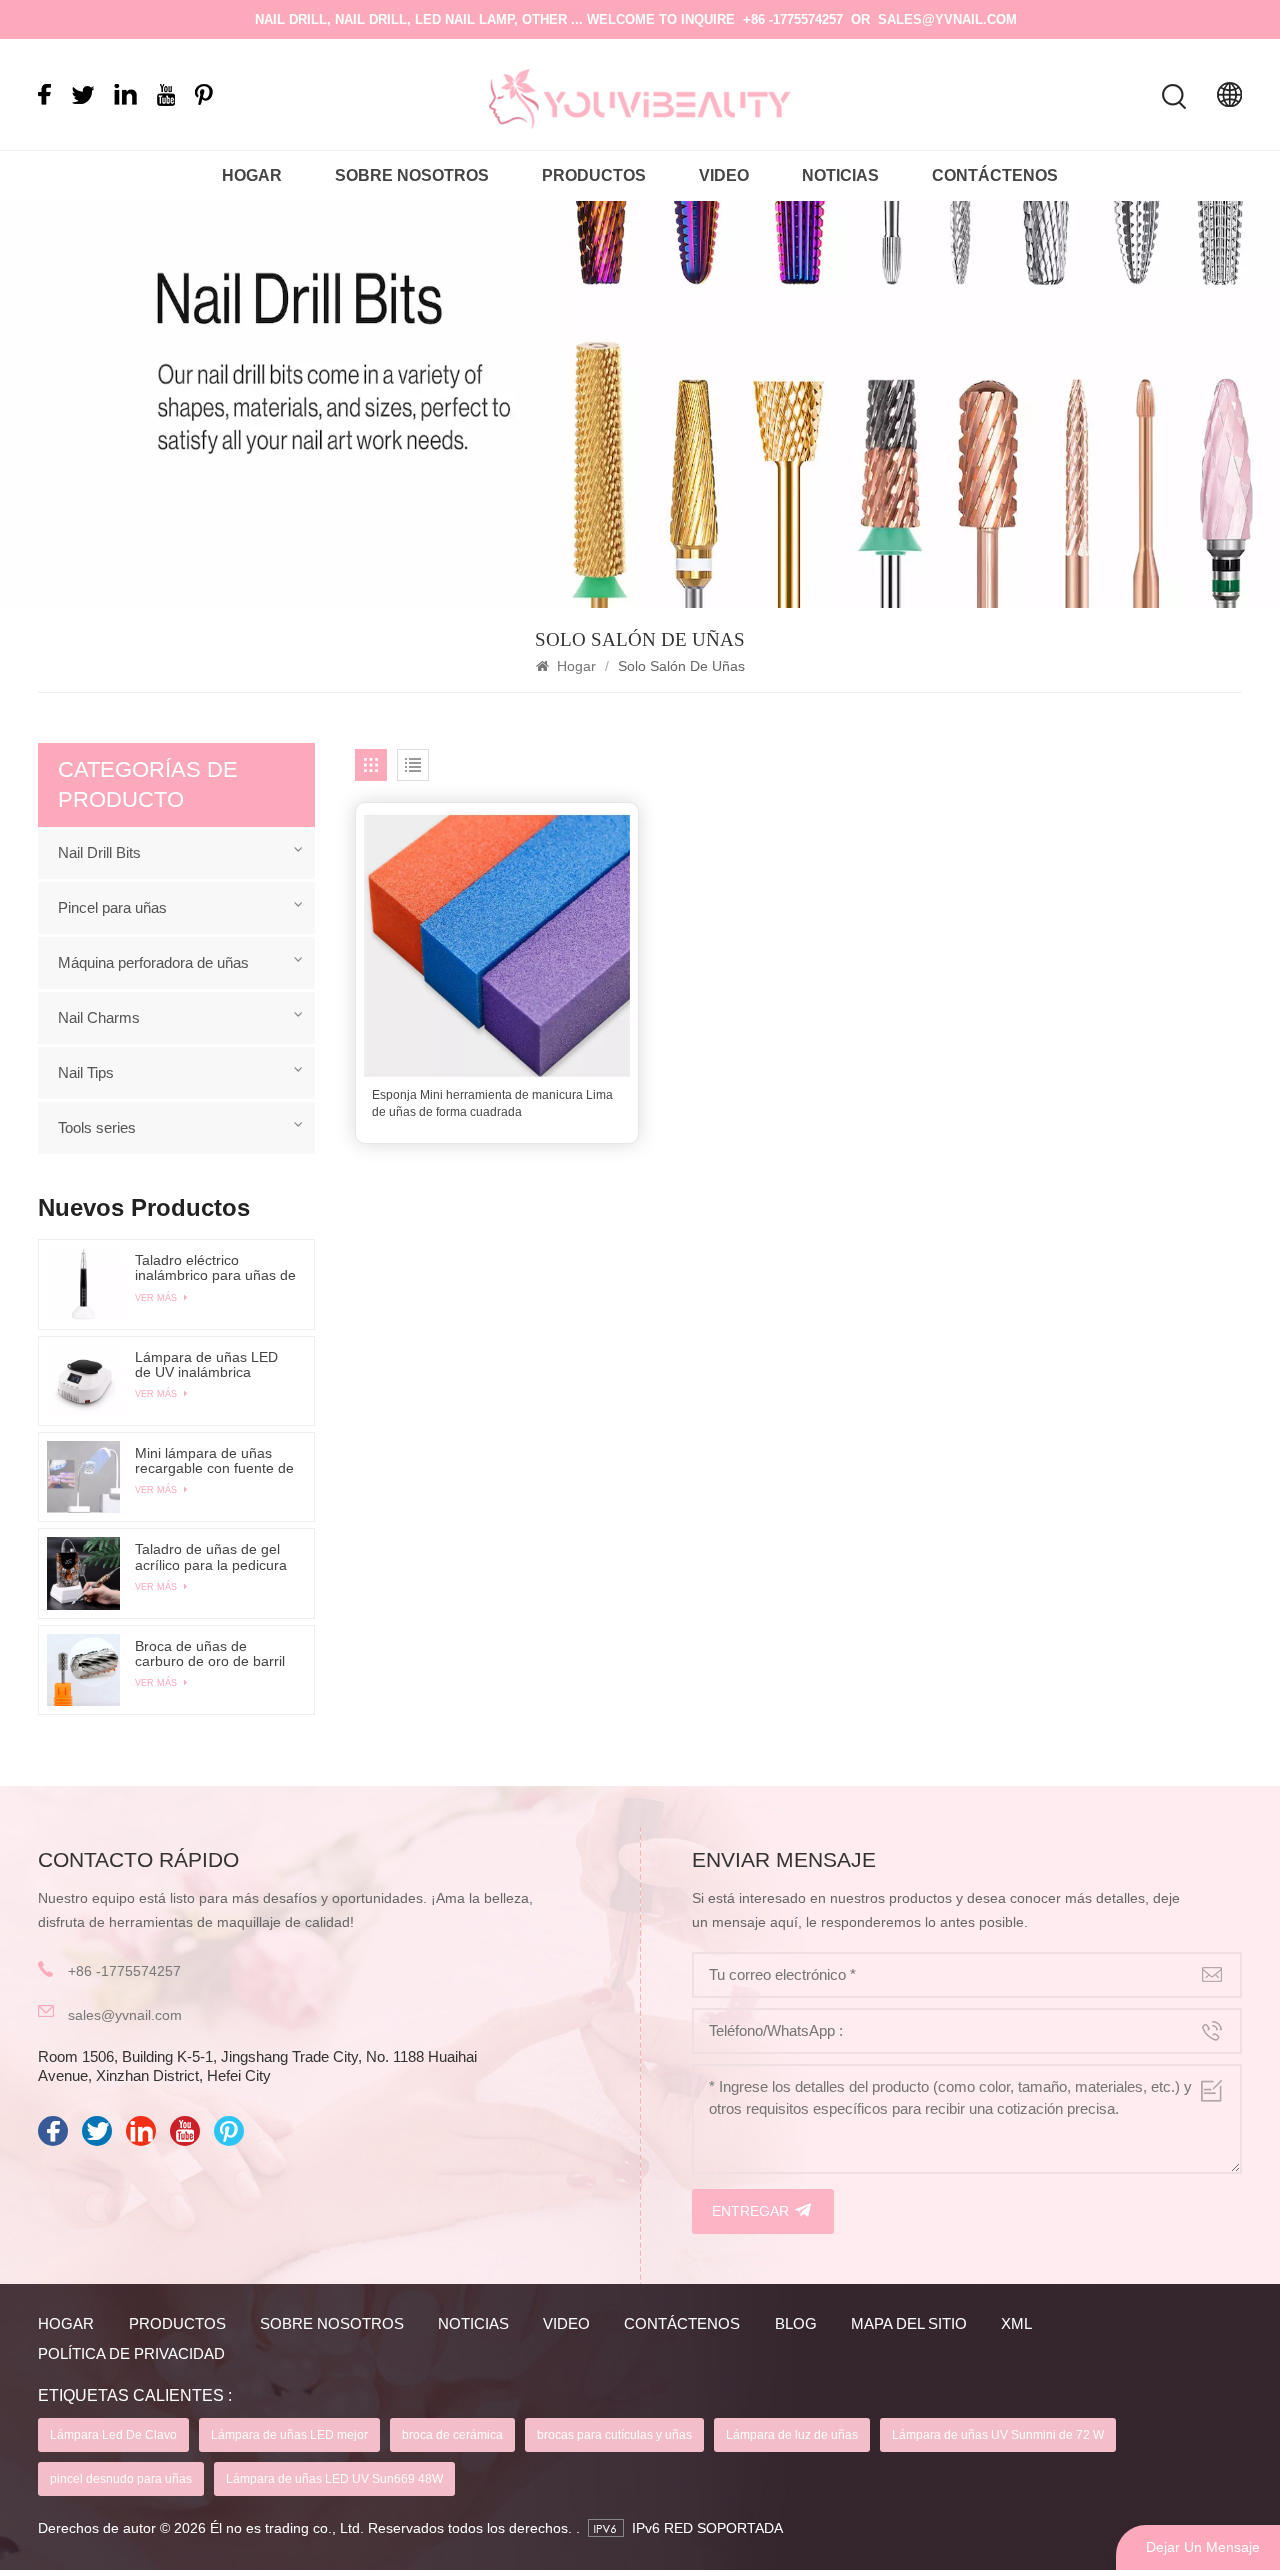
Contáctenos (995, 175)
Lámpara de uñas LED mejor (289, 2435)
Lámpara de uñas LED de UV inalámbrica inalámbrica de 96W (206, 1365)
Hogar (252, 175)
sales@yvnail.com (947, 19)
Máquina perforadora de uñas (153, 962)
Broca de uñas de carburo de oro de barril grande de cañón (210, 1654)
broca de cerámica (452, 2435)
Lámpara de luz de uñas (792, 2435)
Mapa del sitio (909, 2323)
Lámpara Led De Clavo (113, 2435)
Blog (796, 2323)
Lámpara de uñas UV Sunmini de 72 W (998, 2435)
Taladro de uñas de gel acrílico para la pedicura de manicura (211, 1557)
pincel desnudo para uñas (121, 2479)
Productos (594, 175)
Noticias (840, 175)
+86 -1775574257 (793, 19)
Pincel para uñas (112, 907)
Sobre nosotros (412, 175)
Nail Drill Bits (99, 852)
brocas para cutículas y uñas (614, 2435)
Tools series (97, 1127)
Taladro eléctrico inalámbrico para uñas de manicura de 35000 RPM (215, 1268)
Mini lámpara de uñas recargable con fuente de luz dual (214, 1461)
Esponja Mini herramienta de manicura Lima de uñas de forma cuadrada (492, 1103)
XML (1016, 2323)
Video (724, 175)
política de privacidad (131, 2353)
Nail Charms (99, 1017)
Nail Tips (86, 1072)
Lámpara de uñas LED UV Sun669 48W (334, 2479)
